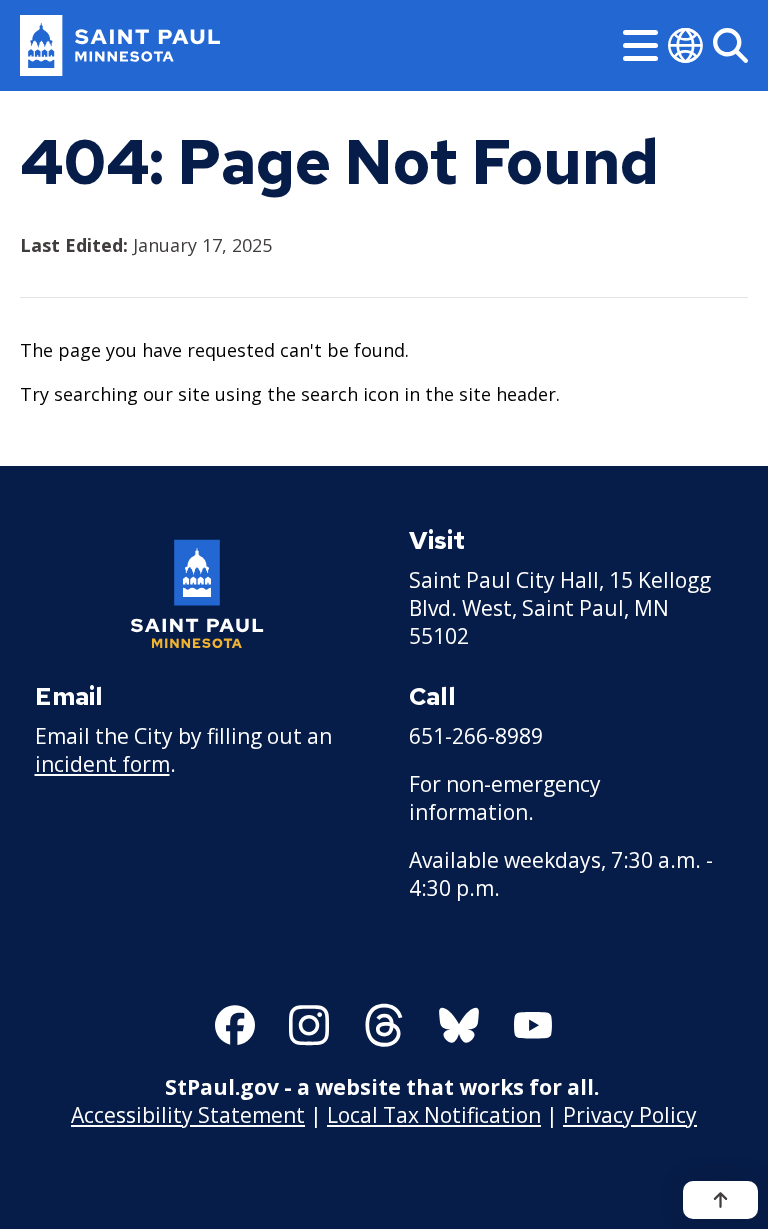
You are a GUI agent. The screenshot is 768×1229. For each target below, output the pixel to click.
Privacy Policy (630, 1115)
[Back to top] (720, 1200)
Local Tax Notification (434, 1115)
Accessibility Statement (188, 1115)
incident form (102, 764)
